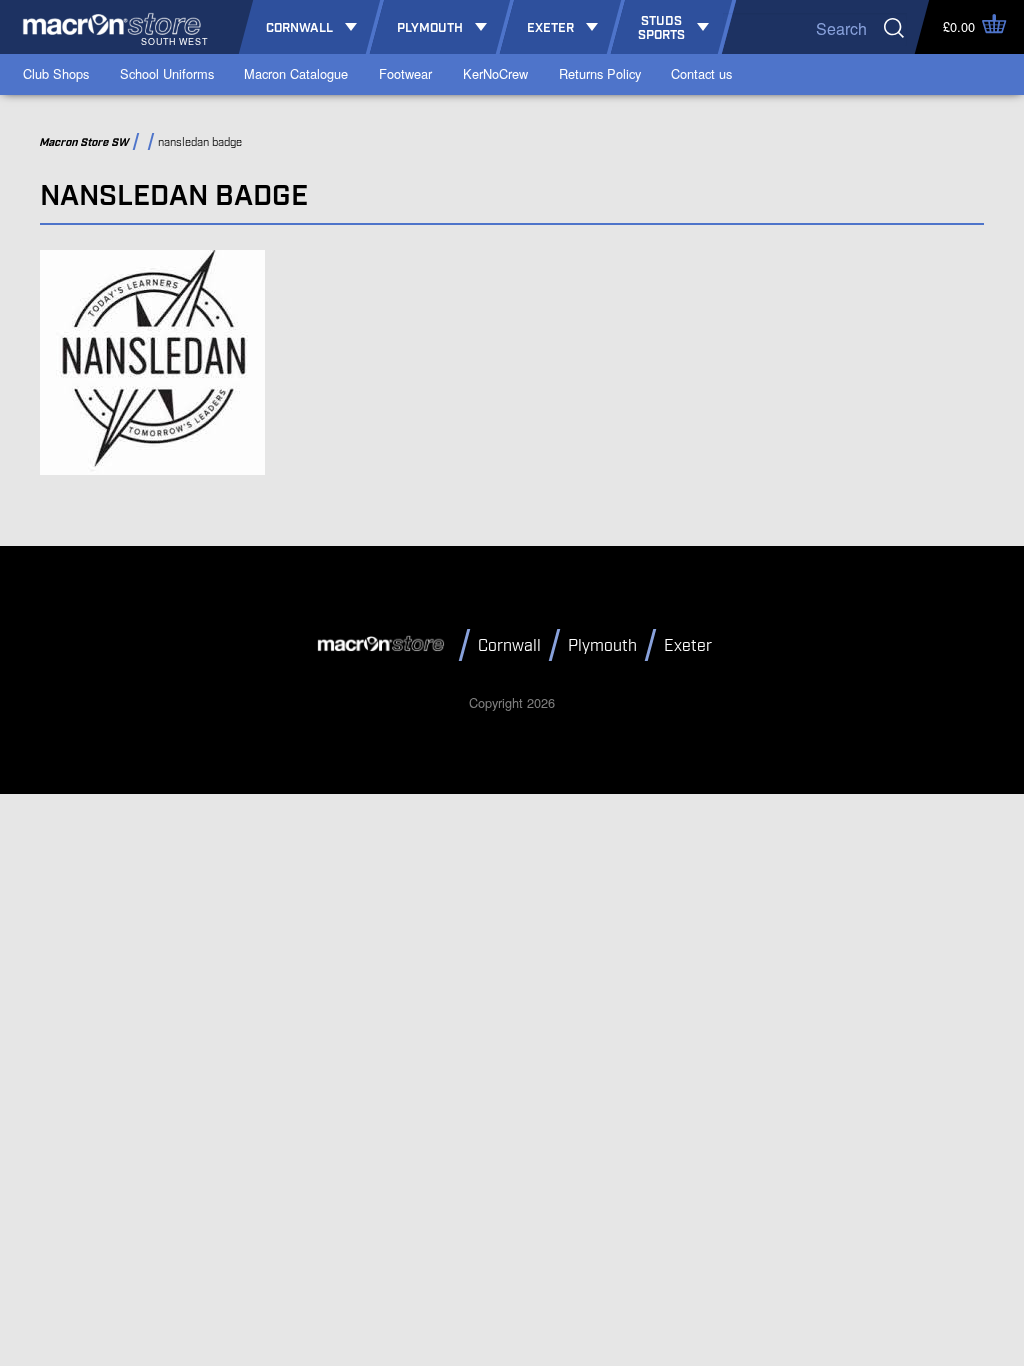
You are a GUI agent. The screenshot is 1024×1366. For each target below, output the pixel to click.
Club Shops (56, 73)
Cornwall (509, 646)
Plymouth (602, 646)
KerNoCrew (495, 73)
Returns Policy (600, 73)
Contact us (701, 73)
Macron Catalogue (296, 73)
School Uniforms (167, 73)
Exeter (688, 646)
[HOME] (384, 644)
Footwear (405, 73)
